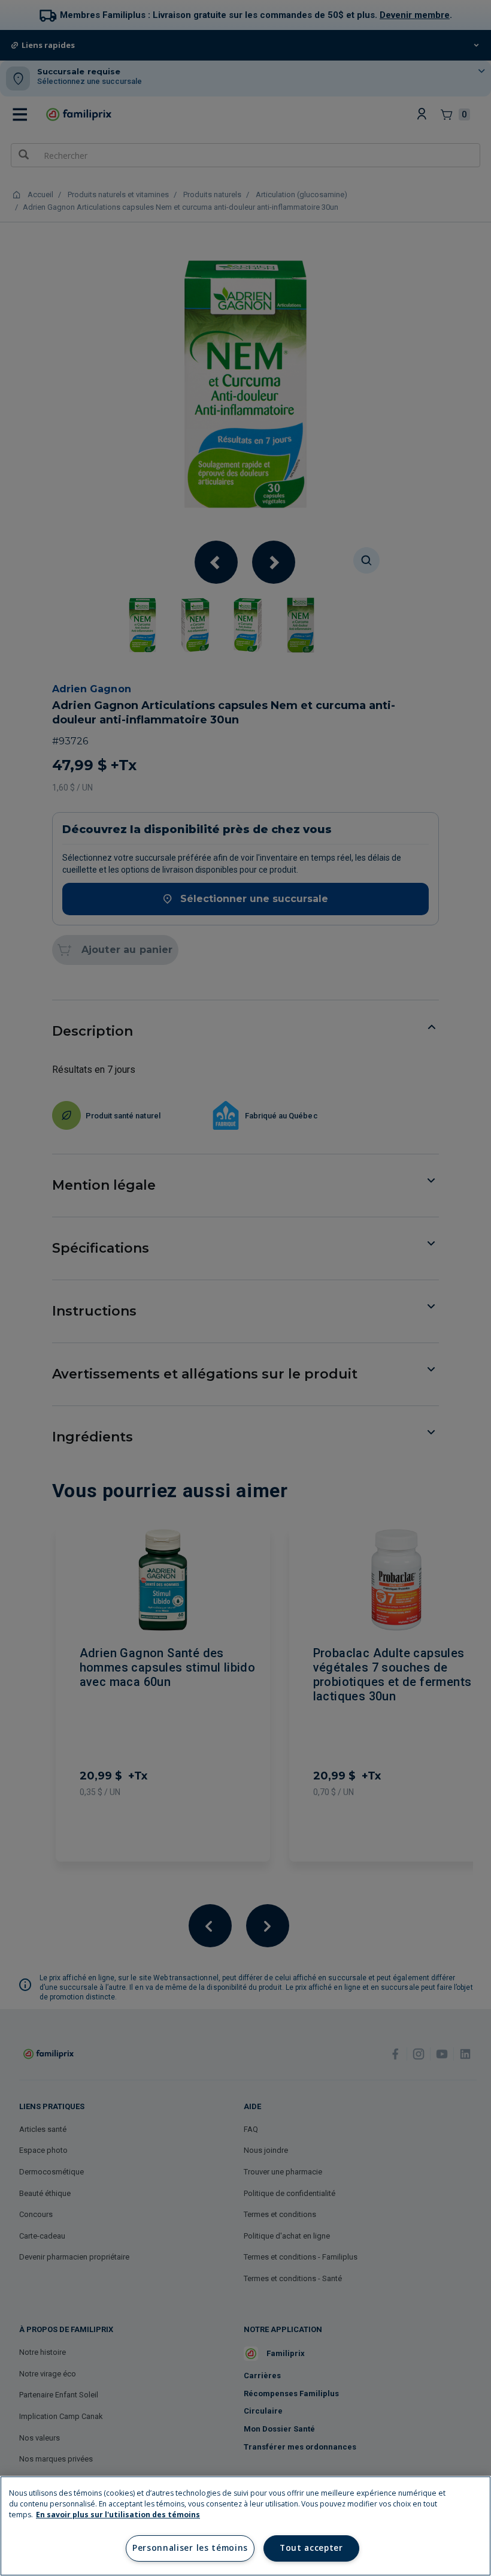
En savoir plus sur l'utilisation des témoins (118, 2515)
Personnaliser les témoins (190, 2548)
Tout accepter (311, 2548)
